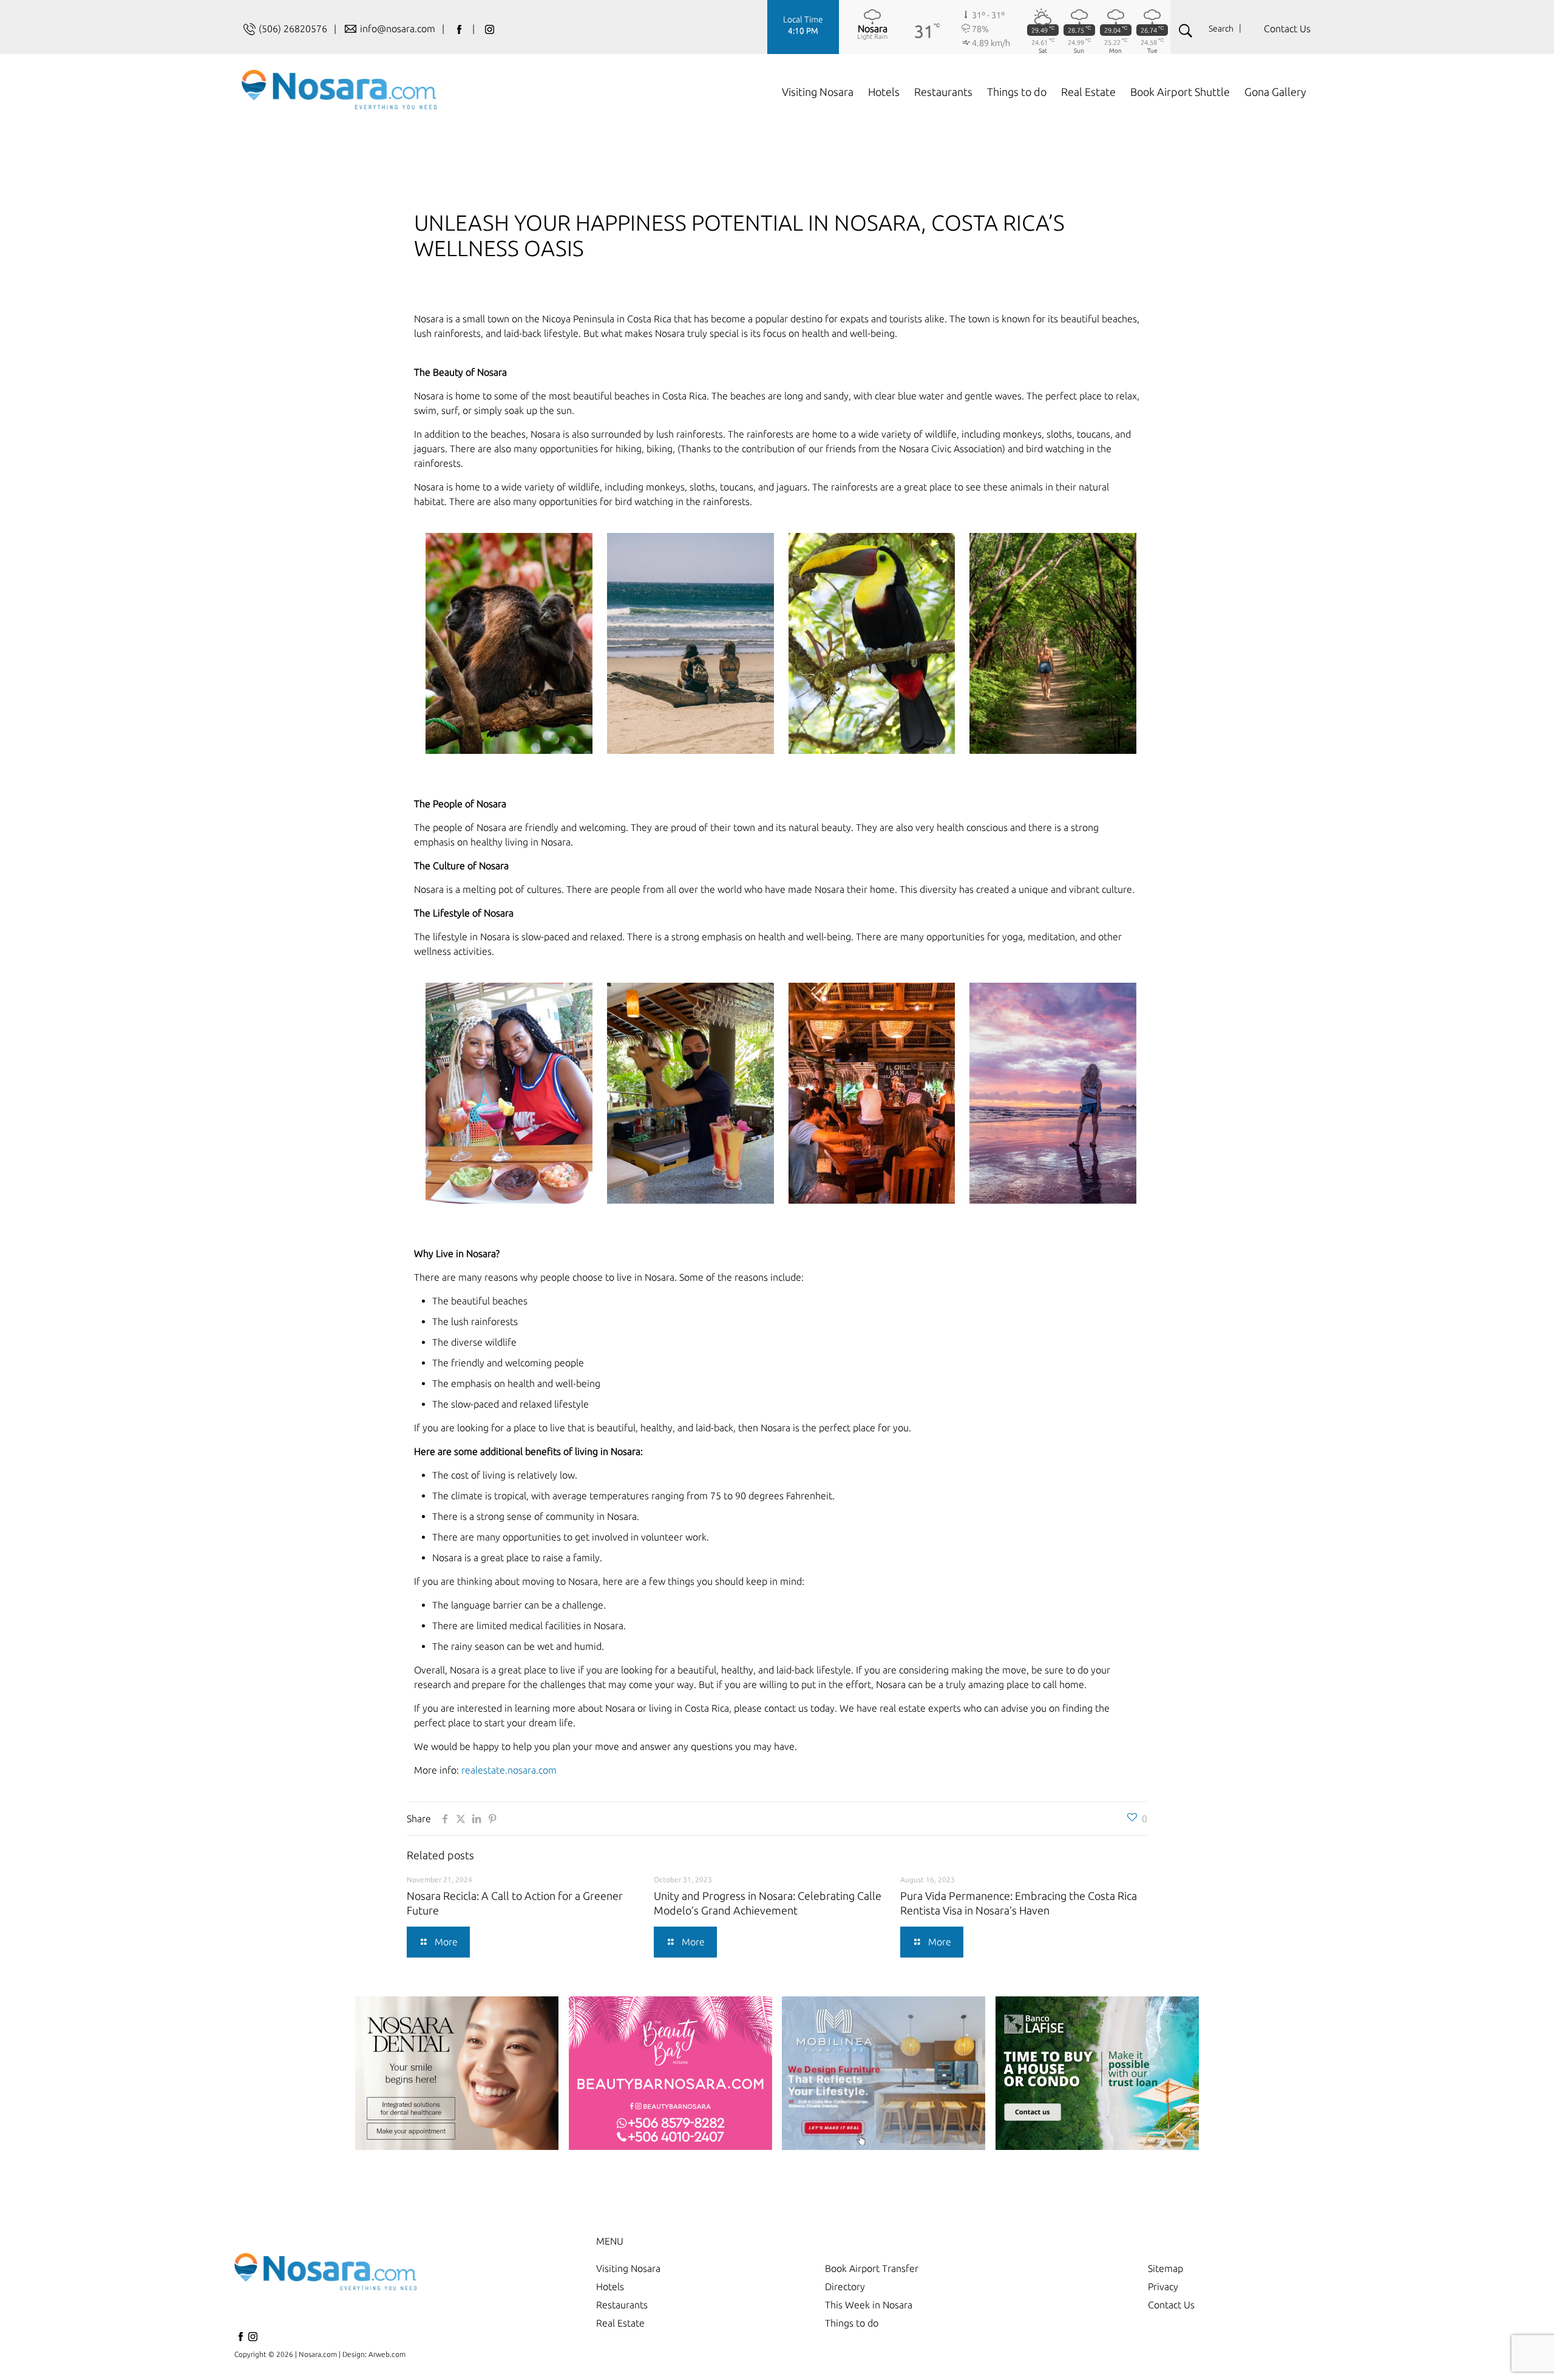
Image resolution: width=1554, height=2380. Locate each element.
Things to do (852, 2323)
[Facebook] (240, 2340)
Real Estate (620, 2323)
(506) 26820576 (293, 29)
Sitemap (1165, 2268)
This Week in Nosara (869, 2305)
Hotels (610, 2287)
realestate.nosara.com (509, 1770)
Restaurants (622, 2305)
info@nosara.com (399, 29)
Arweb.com (387, 2354)
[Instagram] (253, 2340)
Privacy (1163, 2287)
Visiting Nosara (628, 2268)
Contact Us (1287, 29)
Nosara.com (318, 2354)
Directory (845, 2287)
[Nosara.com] (339, 89)
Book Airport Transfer (872, 2268)
